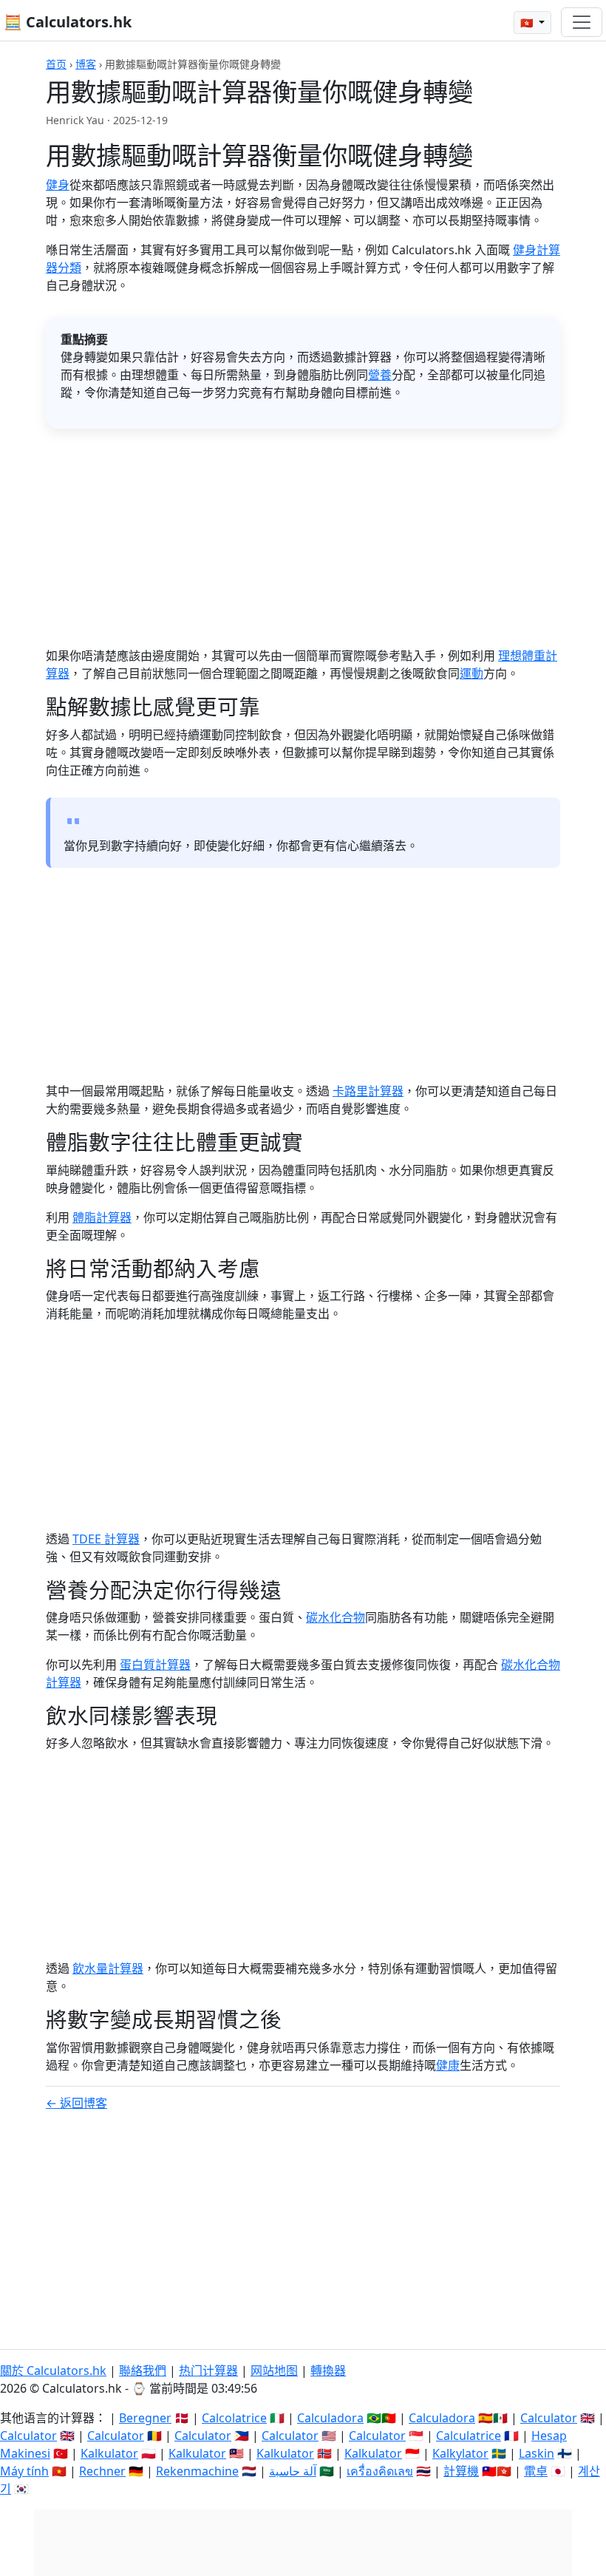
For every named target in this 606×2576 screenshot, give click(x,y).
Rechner (102, 2471)
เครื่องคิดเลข (380, 2471)
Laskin (537, 2453)
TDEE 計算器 (106, 1539)
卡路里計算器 (368, 1091)
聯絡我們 (143, 2371)
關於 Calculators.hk (53, 2371)
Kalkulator (109, 2453)
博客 (86, 64)
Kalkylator (460, 2453)
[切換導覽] (582, 22)
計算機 (461, 2471)
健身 (58, 185)
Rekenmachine (197, 2471)
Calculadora (330, 2418)
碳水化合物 (336, 1617)
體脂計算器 (102, 1217)
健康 (448, 2065)
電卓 (536, 2471)
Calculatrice (469, 2436)
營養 (380, 375)
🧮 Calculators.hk (68, 22)
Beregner (145, 2418)
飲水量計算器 (108, 1968)
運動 (471, 673)
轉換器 (328, 2371)
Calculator (549, 2418)
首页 (56, 64)
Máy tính (24, 2471)
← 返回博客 (76, 2103)
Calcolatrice (234, 2418)
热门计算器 (208, 2371)
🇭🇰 (528, 23)
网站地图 (274, 2371)
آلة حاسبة (293, 2471)
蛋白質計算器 (155, 1665)
